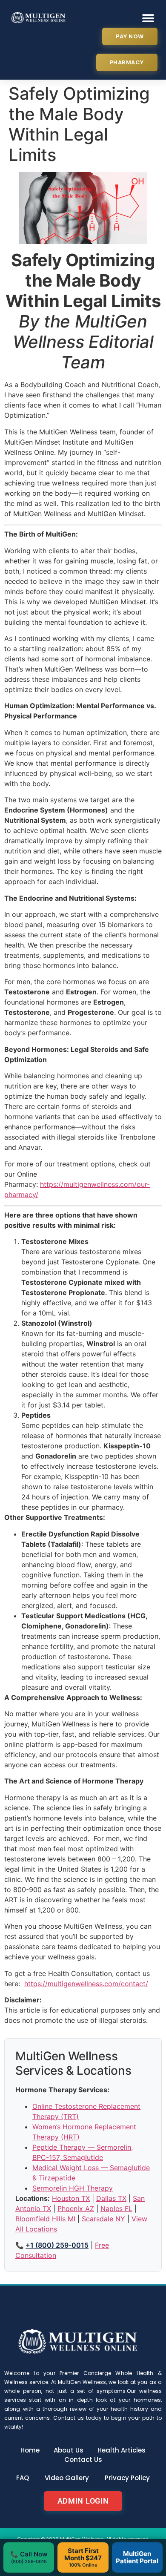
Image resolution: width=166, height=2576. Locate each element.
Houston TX (71, 2198)
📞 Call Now (29, 2557)
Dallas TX (111, 2198)
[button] (148, 18)
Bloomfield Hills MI (45, 2219)
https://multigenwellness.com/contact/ (86, 1984)
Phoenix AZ (76, 2208)
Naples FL (116, 2208)
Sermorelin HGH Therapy (73, 2188)
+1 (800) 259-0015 (57, 2245)
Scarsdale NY (103, 2219)
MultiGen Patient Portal (137, 2557)
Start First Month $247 (83, 2557)
